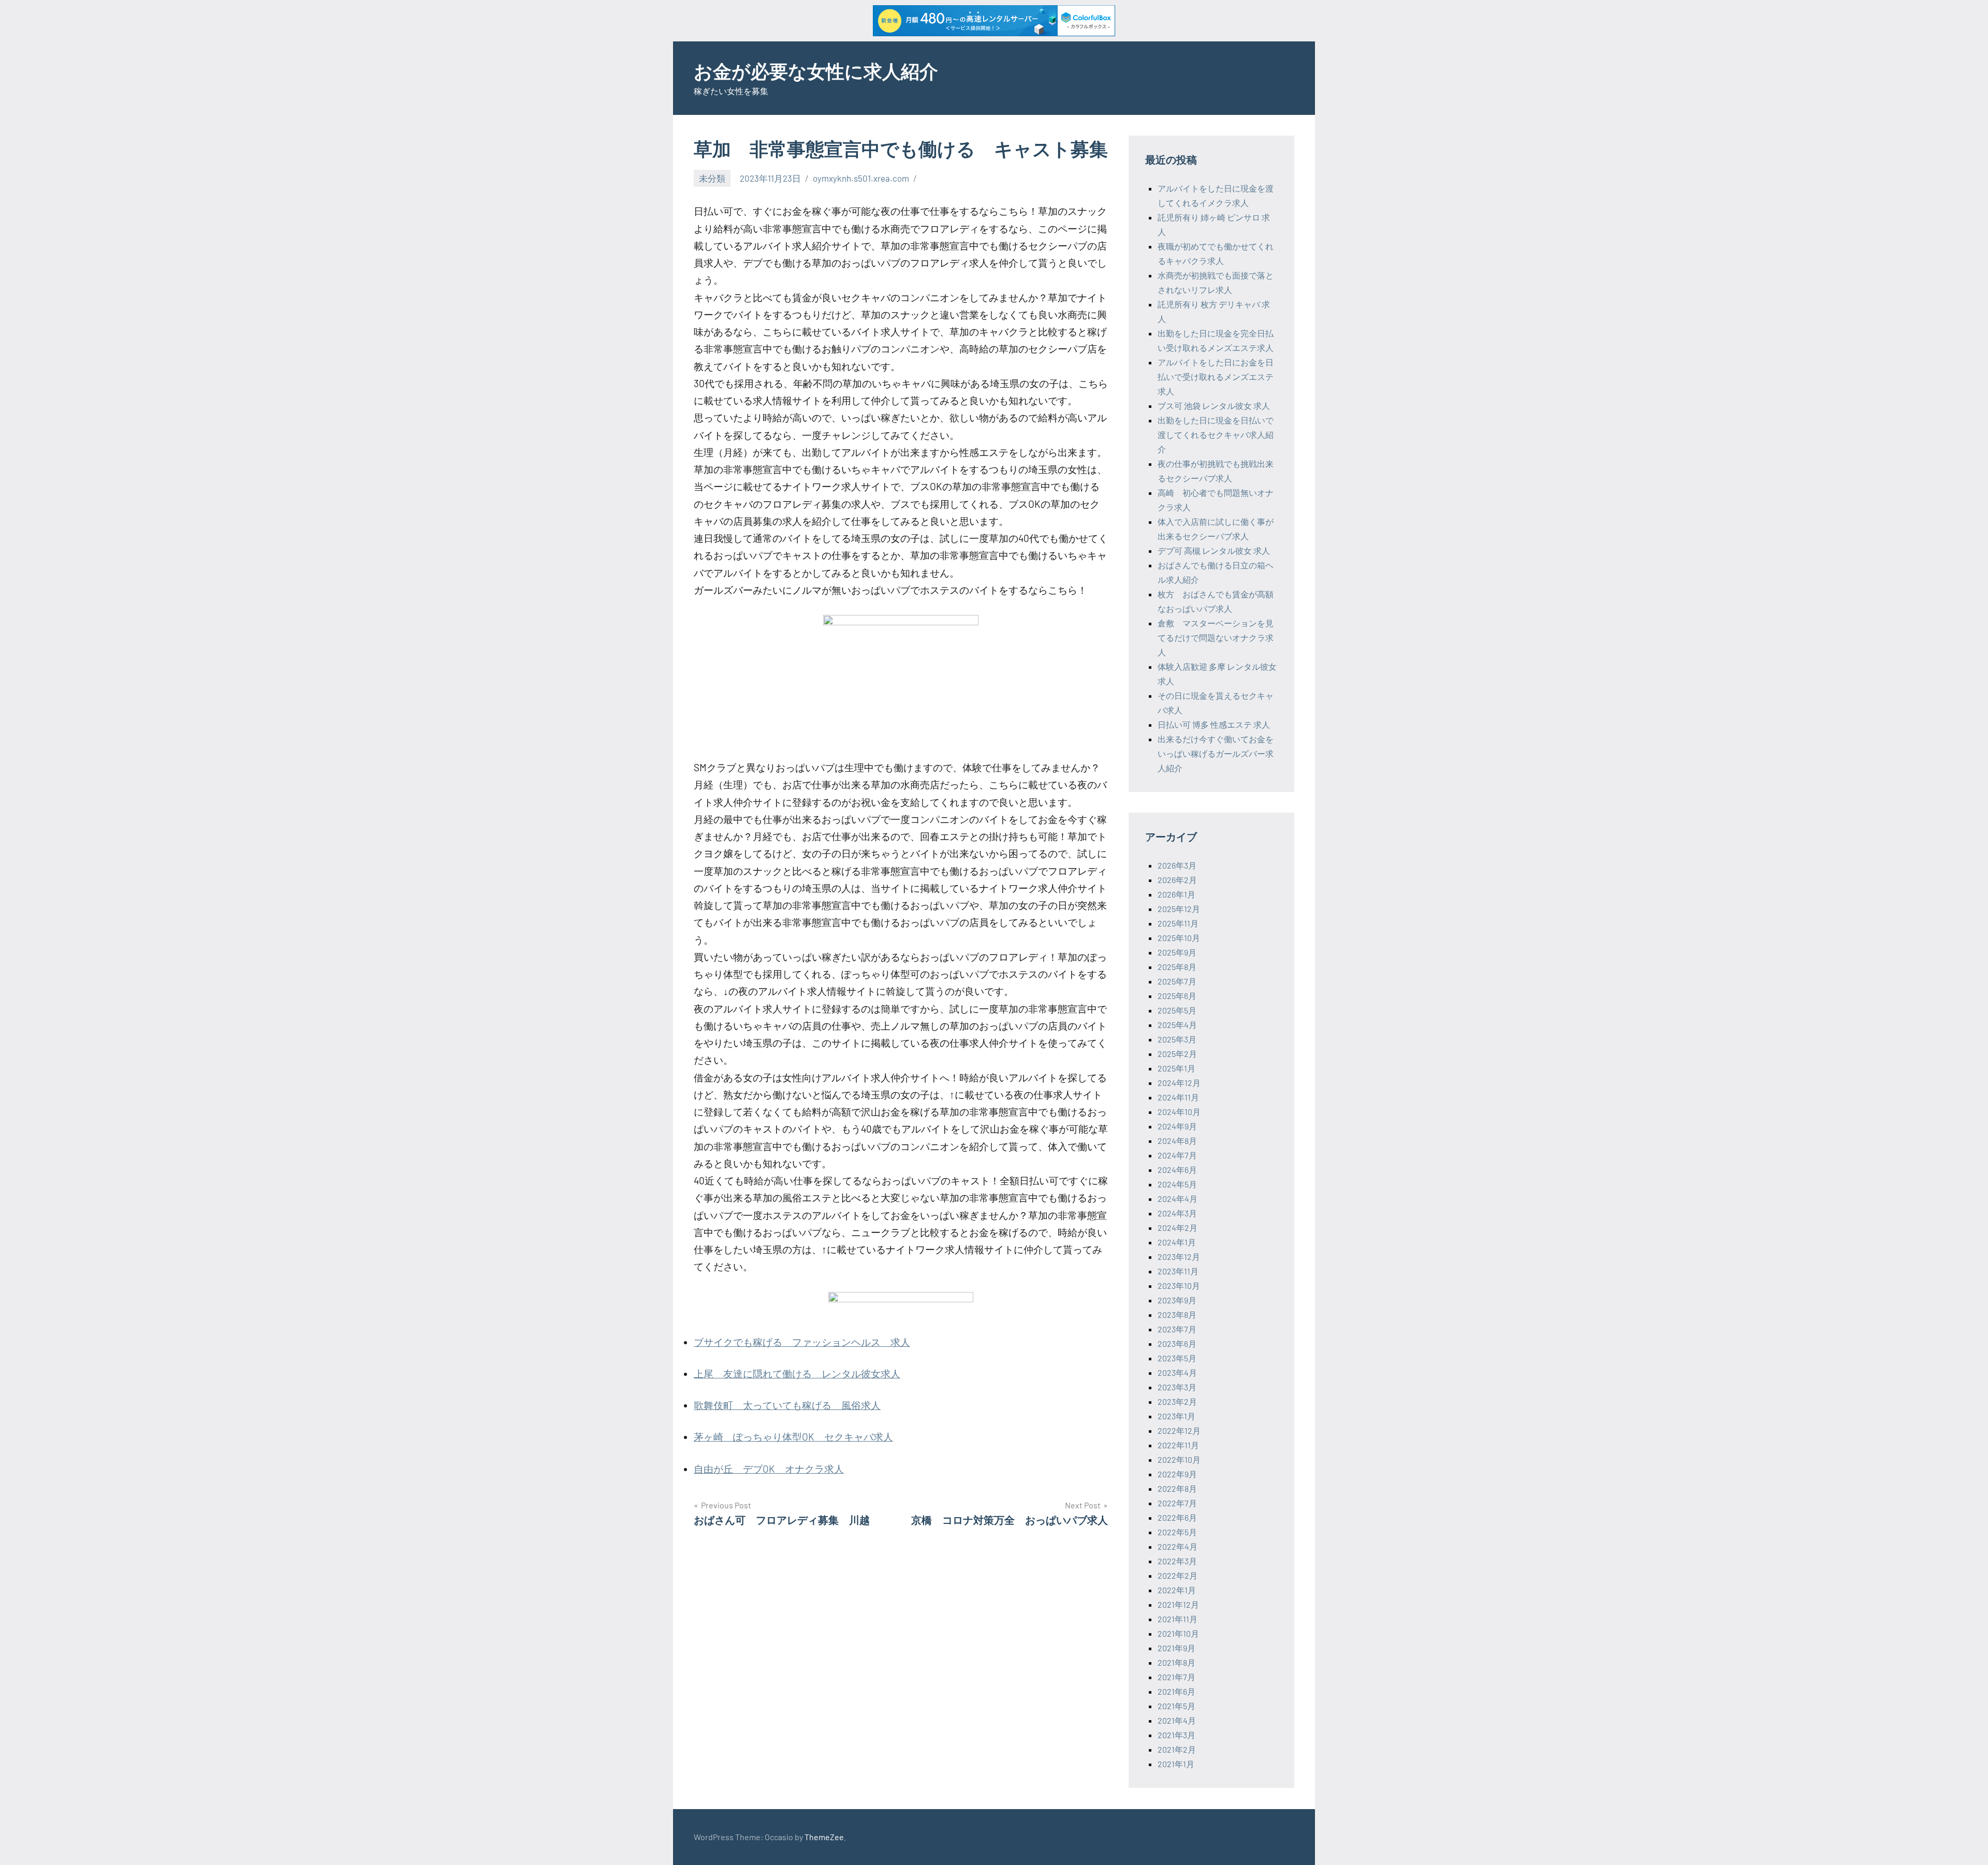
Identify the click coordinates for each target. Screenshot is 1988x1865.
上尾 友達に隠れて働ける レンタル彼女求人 (797, 1374)
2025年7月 (1177, 981)
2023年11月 (1178, 1271)
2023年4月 (1177, 1372)
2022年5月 (1177, 1532)
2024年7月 (1177, 1155)
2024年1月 (1177, 1242)
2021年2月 (1177, 1749)
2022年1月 (1177, 1590)
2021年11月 (1178, 1619)
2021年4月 (1177, 1720)
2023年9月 (1177, 1300)
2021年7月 (1176, 1677)
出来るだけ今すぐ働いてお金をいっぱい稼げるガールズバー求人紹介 (1216, 753)
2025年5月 (1177, 1010)
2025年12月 (1179, 909)
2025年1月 (1176, 1068)
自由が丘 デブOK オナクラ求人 (769, 1469)
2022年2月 (1178, 1575)
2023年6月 (1177, 1343)
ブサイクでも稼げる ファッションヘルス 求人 (802, 1342)
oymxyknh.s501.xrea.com (861, 178)
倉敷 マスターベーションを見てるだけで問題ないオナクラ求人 (1216, 637)
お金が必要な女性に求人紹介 (816, 71)
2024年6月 (1177, 1170)
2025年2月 (1177, 1054)
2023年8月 (1177, 1315)
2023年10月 (1179, 1286)
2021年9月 (1176, 1648)
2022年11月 (1178, 1445)
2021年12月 (1178, 1604)
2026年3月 (1177, 865)
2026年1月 (1176, 894)
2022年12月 (1179, 1430)
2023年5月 (1177, 1358)
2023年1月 (1176, 1416)
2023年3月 (1177, 1387)
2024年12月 (1179, 1083)
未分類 (712, 178)
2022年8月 (1177, 1488)
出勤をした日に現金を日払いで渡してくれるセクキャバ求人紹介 (1216, 435)
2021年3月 (1176, 1735)
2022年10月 (1179, 1459)
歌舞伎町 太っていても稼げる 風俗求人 (787, 1405)
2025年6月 (1177, 996)
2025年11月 (1178, 923)
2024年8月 (1177, 1141)
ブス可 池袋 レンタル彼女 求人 (1214, 406)
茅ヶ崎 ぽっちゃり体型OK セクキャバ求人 (793, 1437)
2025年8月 (1177, 967)
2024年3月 (1177, 1213)
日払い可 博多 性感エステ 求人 (1214, 724)
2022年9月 (1177, 1474)
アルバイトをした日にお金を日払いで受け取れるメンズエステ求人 (1216, 377)
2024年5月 (1177, 1184)
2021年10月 (1178, 1633)
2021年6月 (1176, 1691)
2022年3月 (1177, 1561)
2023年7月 (1177, 1329)
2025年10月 (1179, 938)
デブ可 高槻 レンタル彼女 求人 (1214, 550)
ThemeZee (824, 1837)
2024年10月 (1179, 1112)
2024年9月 (1177, 1126)
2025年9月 (1177, 952)
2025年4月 (1177, 1025)
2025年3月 (1177, 1039)
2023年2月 (1177, 1401)
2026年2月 (1177, 880)
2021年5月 (1176, 1706)
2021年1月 (1176, 1764)
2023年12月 (1179, 1257)
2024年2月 (1178, 1228)
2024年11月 (1178, 1097)
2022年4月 (1178, 1546)
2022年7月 (1177, 1503)
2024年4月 (1178, 1199)
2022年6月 (1177, 1517)
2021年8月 (1176, 1662)
